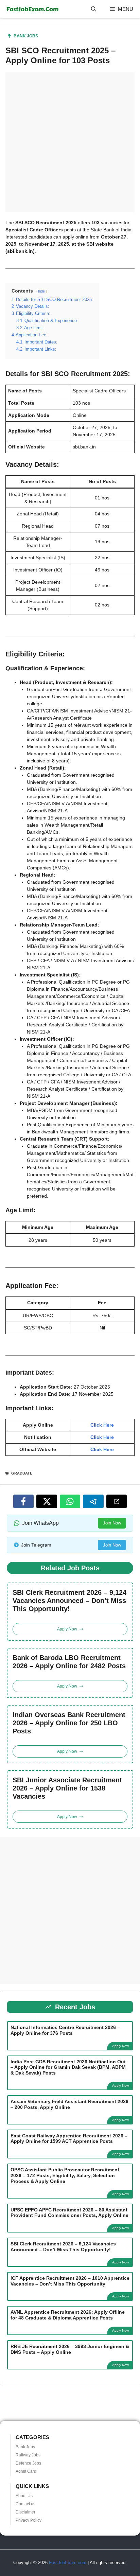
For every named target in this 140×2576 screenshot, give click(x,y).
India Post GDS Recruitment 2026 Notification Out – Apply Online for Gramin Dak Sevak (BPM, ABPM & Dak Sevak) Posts (68, 2067)
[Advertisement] (70, 142)
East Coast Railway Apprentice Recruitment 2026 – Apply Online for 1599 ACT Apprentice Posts (69, 2139)
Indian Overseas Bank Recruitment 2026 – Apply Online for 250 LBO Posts (69, 1723)
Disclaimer (25, 2512)
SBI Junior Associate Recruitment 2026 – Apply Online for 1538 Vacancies (67, 1788)
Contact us (25, 2504)
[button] (94, 9)
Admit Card (26, 2471)
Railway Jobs (28, 2455)
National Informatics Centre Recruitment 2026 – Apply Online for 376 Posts (65, 2030)
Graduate (22, 1473)
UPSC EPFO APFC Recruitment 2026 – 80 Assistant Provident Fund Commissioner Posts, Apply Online (69, 2213)
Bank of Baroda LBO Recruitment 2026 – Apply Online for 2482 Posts (69, 1662)
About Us (24, 2496)
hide (41, 291)
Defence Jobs (28, 2463)
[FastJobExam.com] (32, 9)
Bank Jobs (26, 36)
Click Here (102, 1425)
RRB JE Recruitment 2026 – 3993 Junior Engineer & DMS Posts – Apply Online (70, 2349)
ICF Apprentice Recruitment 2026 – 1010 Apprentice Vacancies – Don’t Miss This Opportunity (70, 2281)
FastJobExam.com (68, 2563)
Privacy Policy (29, 2520)
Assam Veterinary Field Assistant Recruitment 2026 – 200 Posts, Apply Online (69, 2104)
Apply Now (120, 2046)
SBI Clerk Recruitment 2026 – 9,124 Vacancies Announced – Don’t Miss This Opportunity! (69, 1601)
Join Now (112, 1523)
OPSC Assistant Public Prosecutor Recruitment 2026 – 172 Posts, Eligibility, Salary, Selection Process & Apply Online (65, 2175)
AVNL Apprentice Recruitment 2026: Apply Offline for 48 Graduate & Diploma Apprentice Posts (68, 2315)
